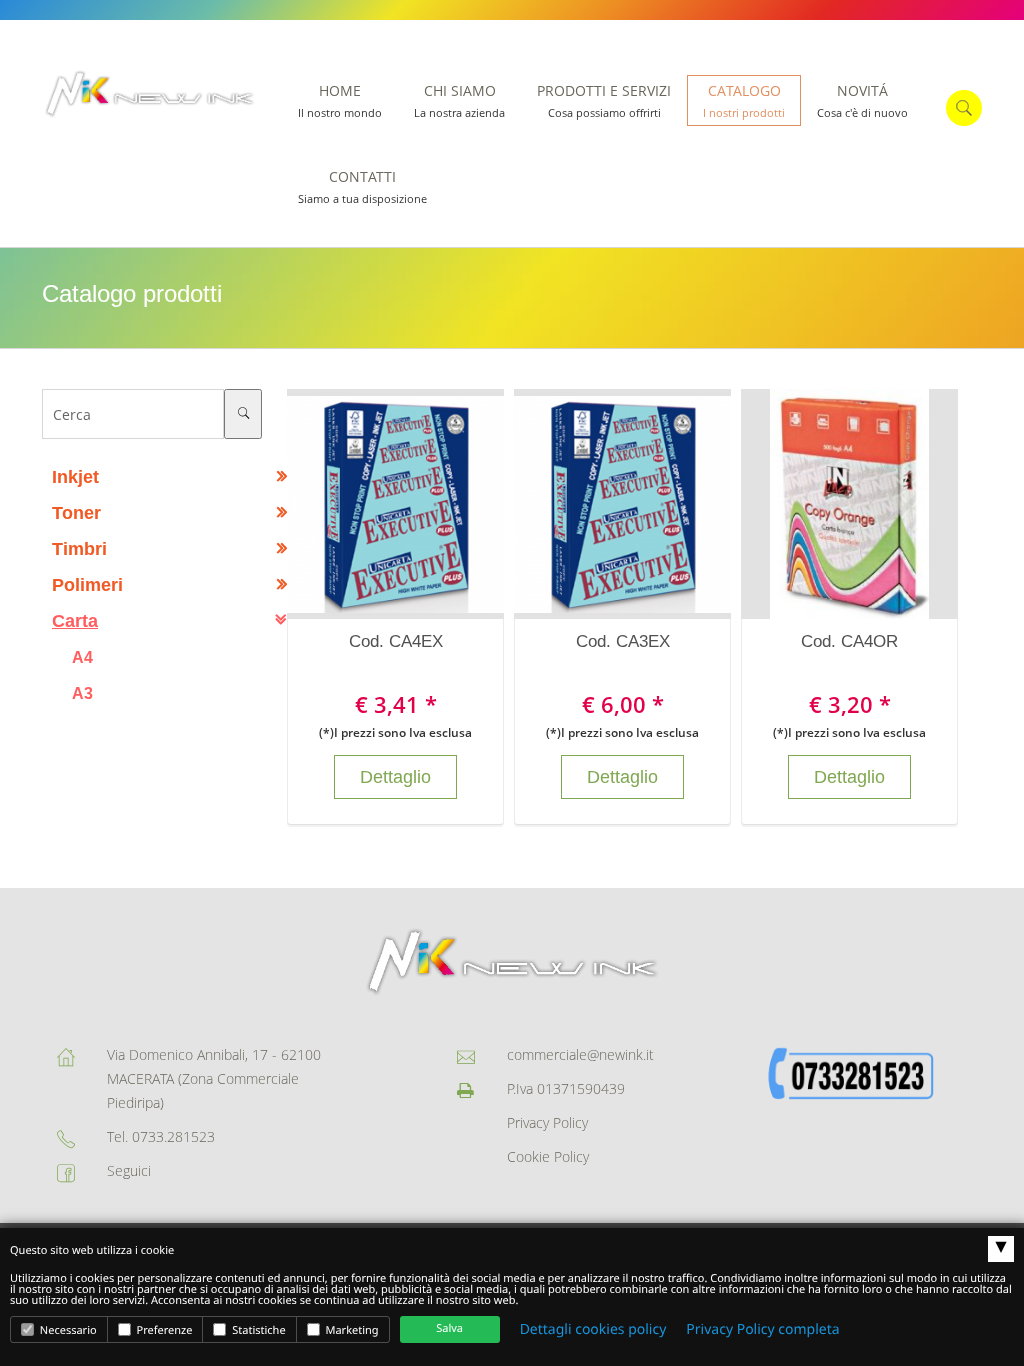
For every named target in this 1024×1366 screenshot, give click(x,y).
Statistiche (257, 1330)
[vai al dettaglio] (416, 504)
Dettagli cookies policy (593, 1329)
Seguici (129, 1170)
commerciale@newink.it (580, 1054)
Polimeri (87, 585)
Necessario (67, 1330)
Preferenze (163, 1330)
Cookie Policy (548, 1156)
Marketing (351, 1330)
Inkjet (75, 477)
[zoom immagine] (376, 504)
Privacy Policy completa (762, 1329)
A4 (82, 657)
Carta (75, 621)
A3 (82, 693)
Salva (449, 1328)
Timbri (79, 549)
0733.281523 (173, 1136)
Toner (76, 513)
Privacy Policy (547, 1122)
